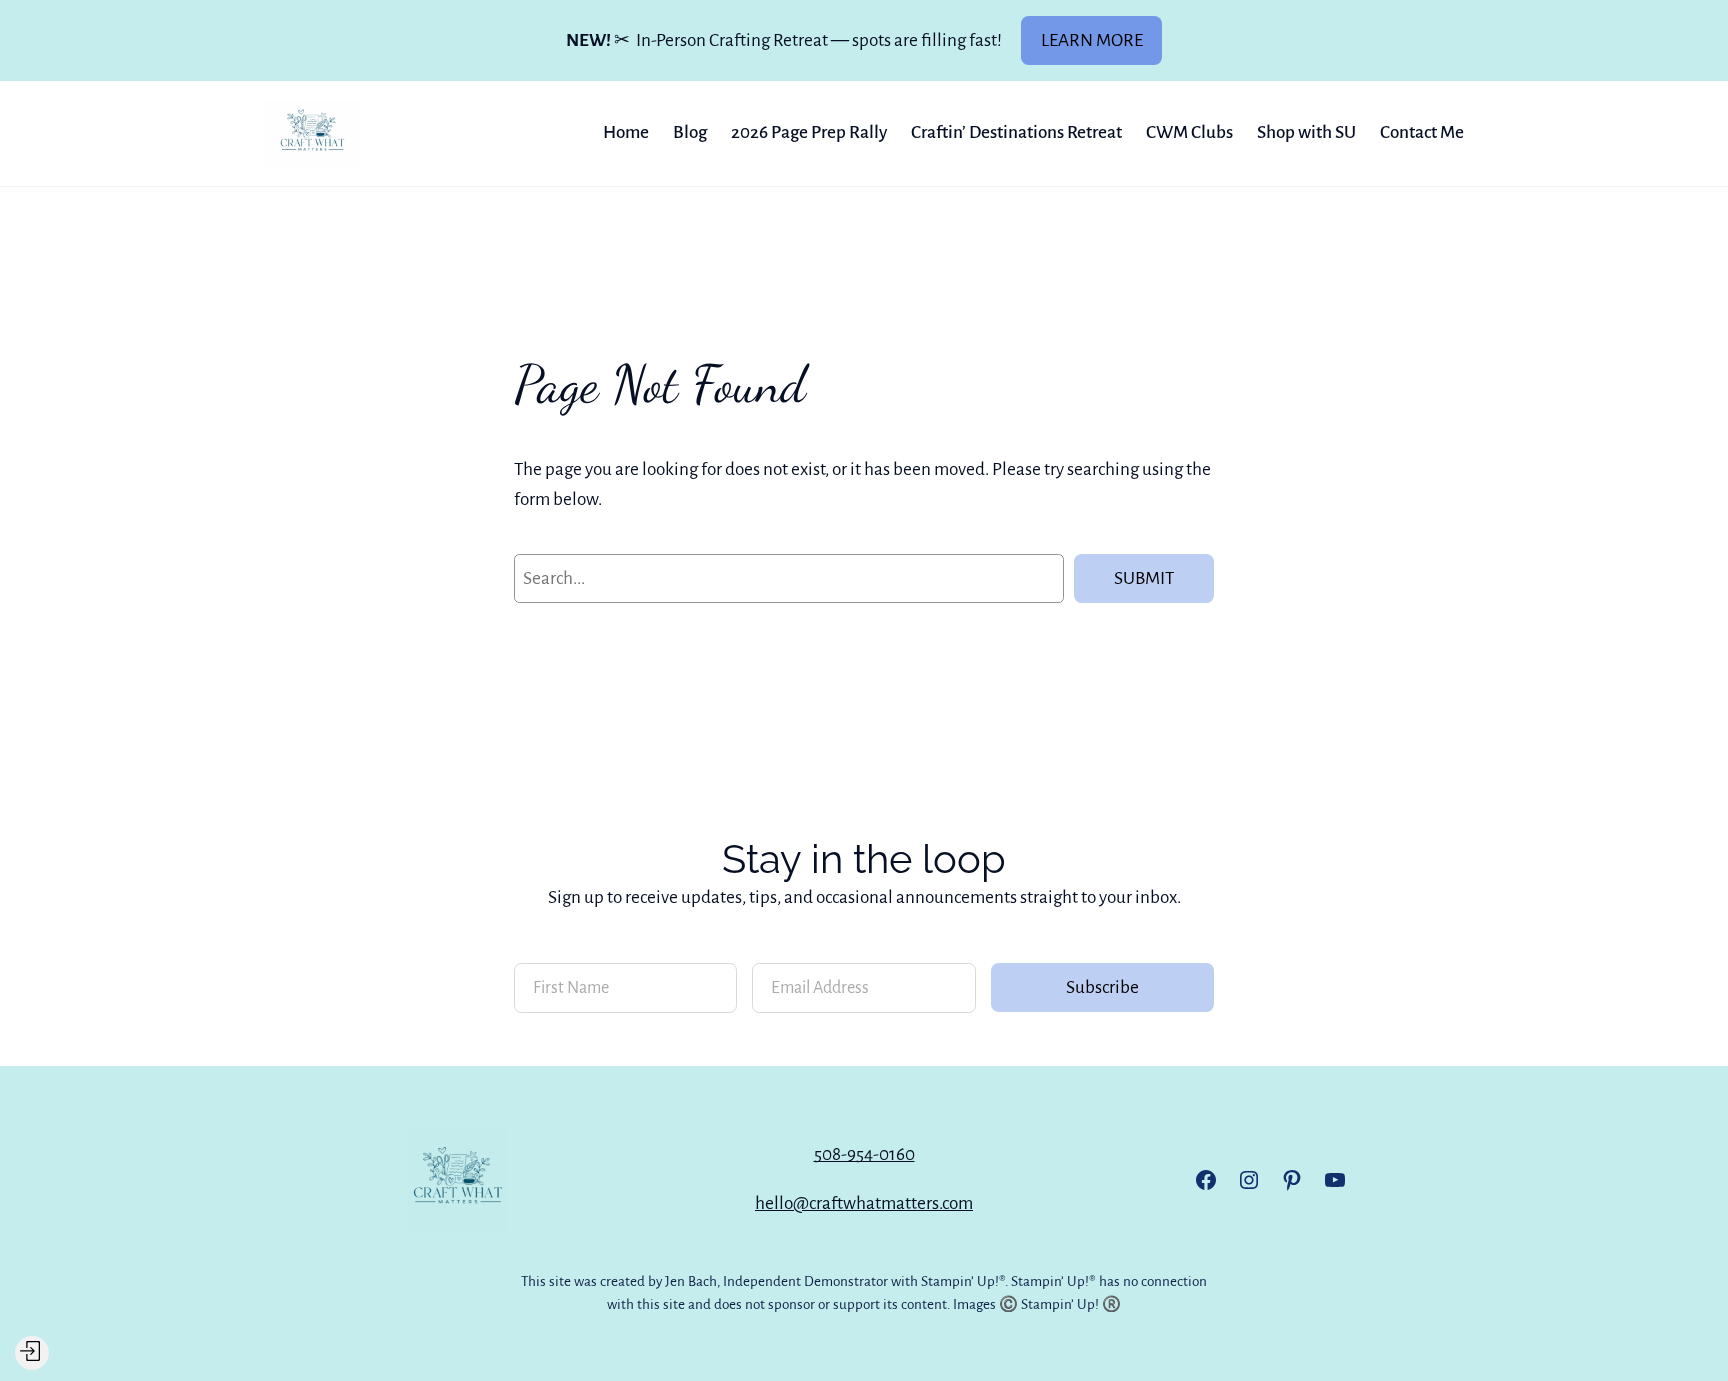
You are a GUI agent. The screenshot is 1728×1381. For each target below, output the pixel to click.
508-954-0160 (864, 1154)
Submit (1144, 578)
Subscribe (1102, 987)
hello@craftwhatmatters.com (864, 1203)
